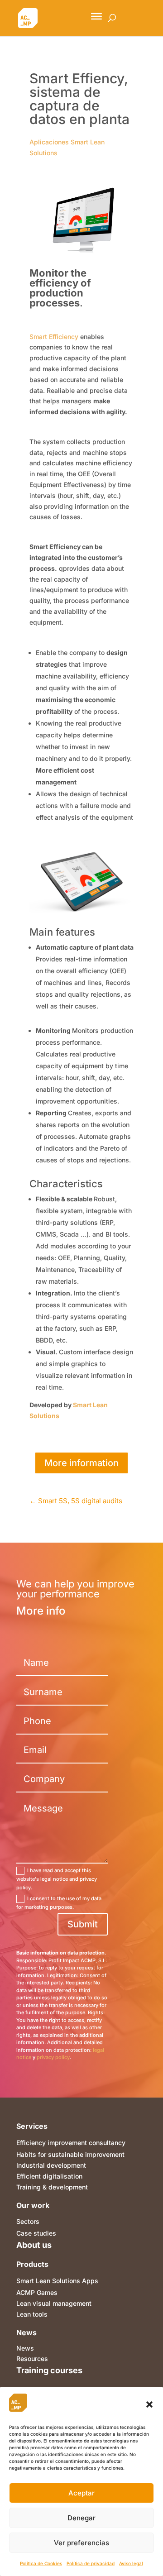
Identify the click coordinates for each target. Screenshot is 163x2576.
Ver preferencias (81, 2543)
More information (81, 1463)
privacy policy (53, 2057)
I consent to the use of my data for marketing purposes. (59, 1903)
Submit (83, 1924)
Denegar (81, 2518)
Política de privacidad (91, 2563)
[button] (149, 2404)
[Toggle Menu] (96, 16)
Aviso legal (131, 2563)
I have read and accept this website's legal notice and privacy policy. (57, 1879)
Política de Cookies (41, 2563)
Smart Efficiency (54, 337)
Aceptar (81, 2493)
